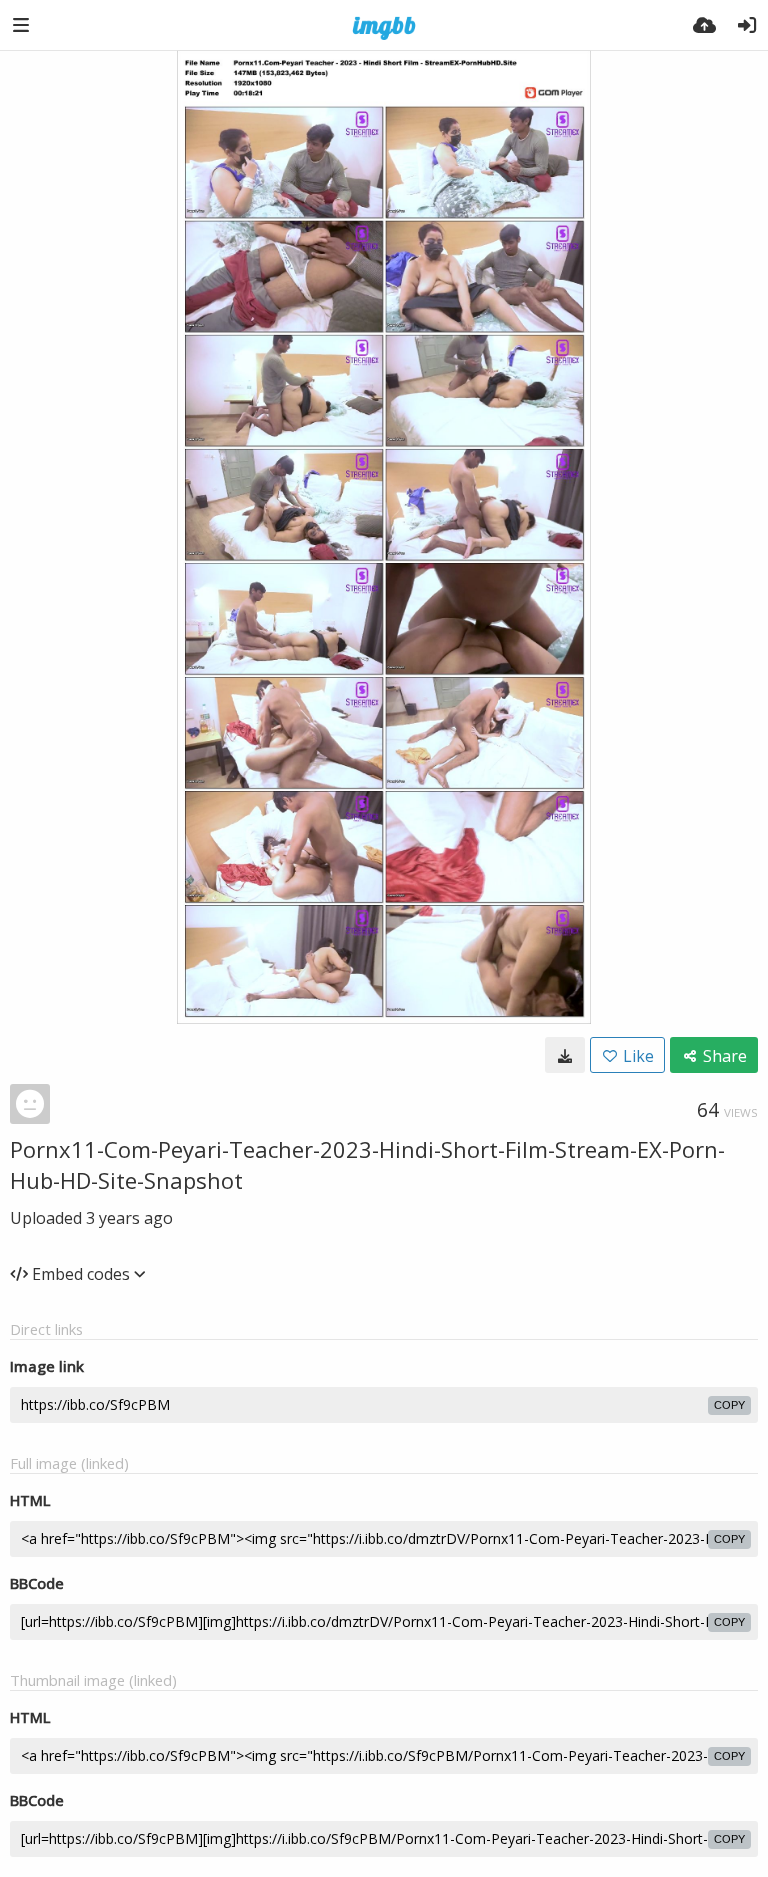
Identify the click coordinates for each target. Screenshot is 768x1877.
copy (729, 1405)
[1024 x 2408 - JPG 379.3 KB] (565, 1055)
